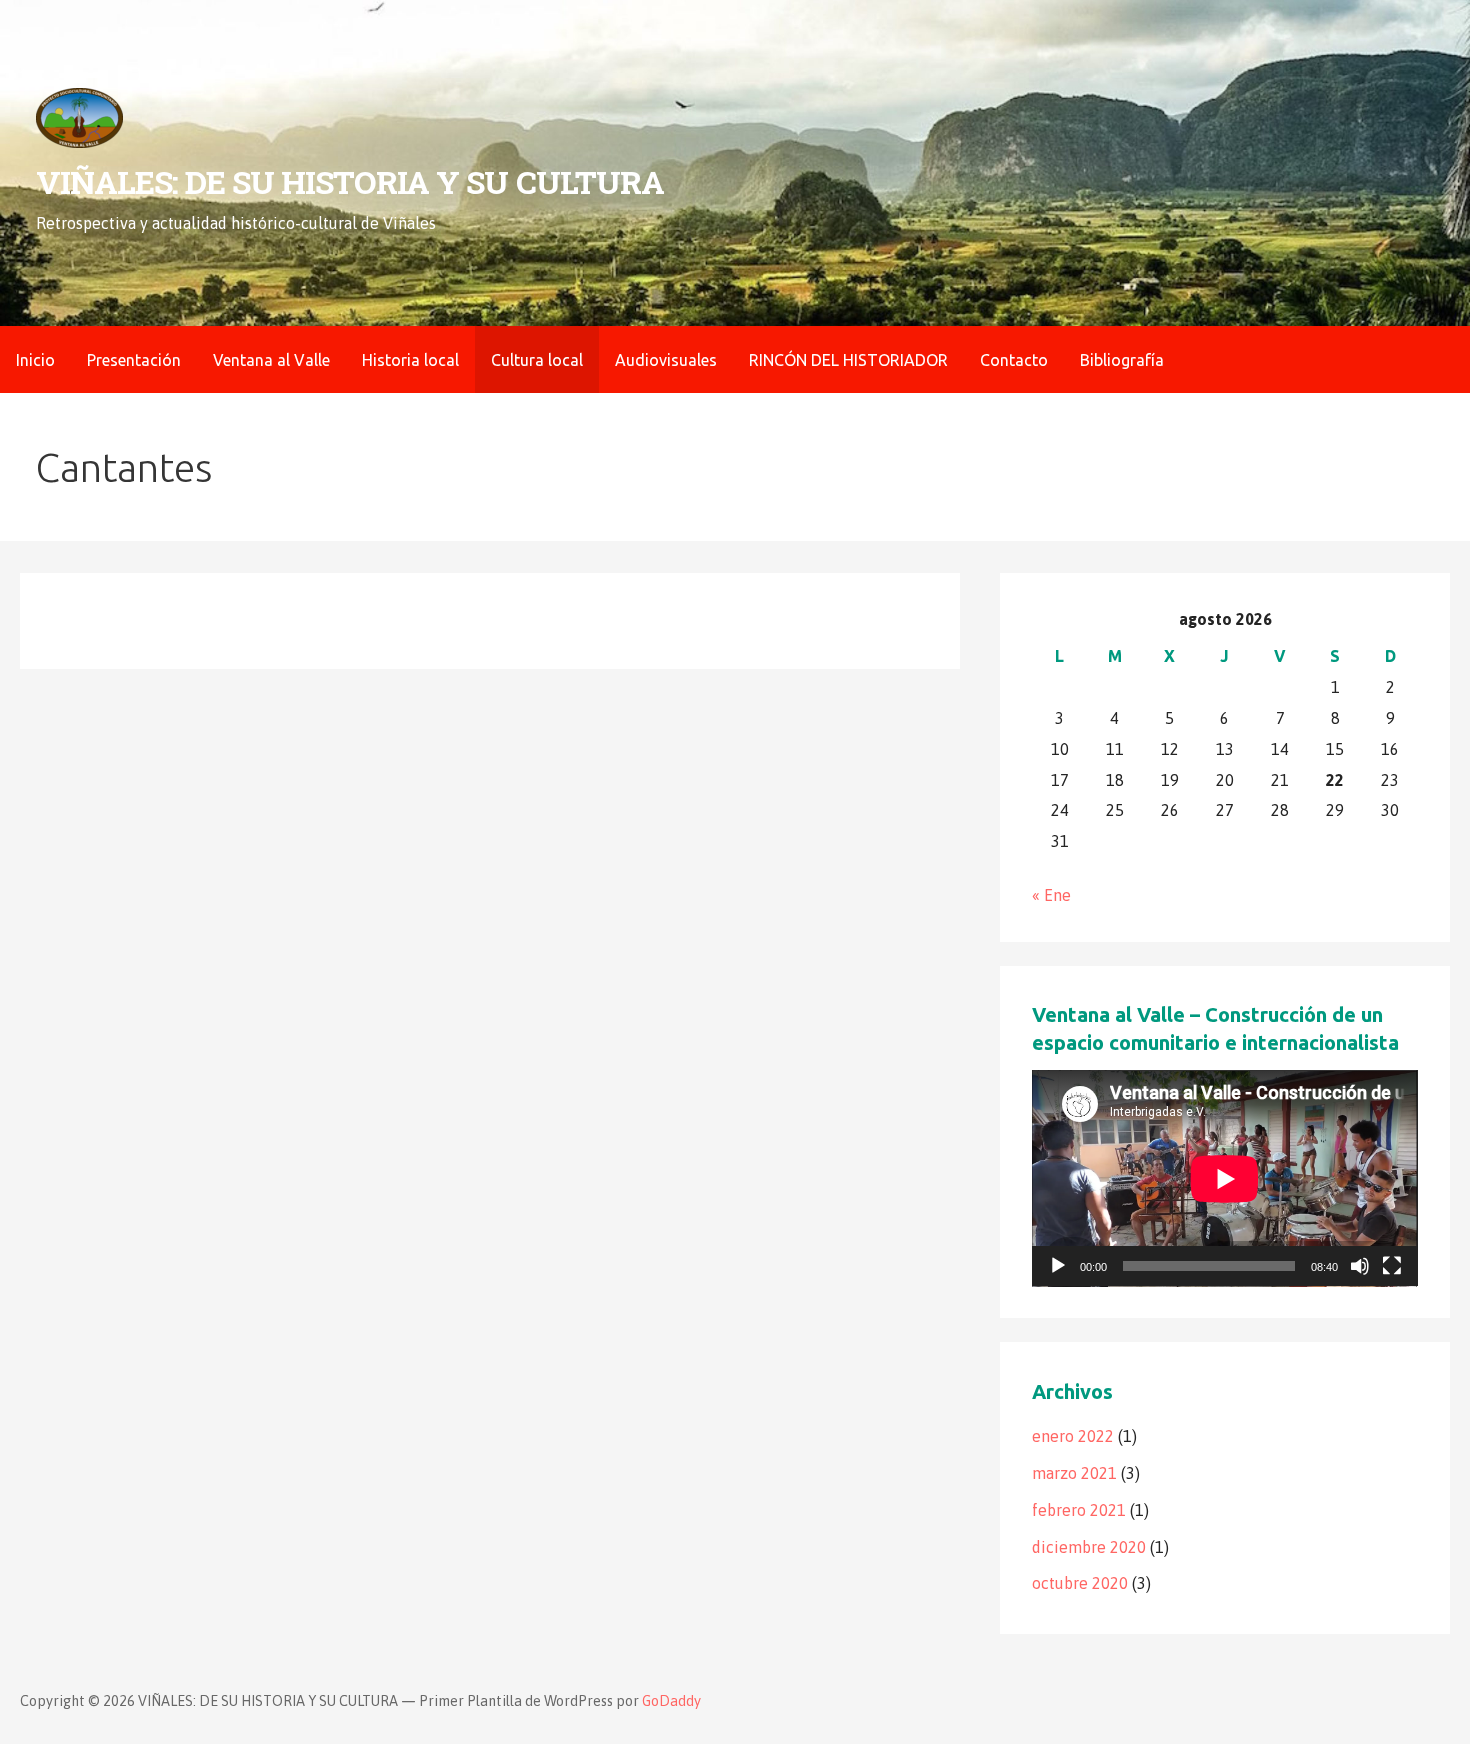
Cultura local (537, 360)
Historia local (410, 360)
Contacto (1014, 360)
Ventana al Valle (271, 360)
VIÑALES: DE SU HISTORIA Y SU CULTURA (349, 181)
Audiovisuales (666, 360)
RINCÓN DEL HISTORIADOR (848, 360)
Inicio (35, 360)
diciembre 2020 (1089, 1547)
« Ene (1051, 895)
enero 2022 (1073, 1436)
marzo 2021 (1074, 1473)
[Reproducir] (1058, 1266)
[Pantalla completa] (1392, 1266)
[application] (1224, 1178)
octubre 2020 (1080, 1583)
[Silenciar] (1360, 1266)
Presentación (134, 360)
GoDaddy (671, 1701)
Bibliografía (1122, 360)
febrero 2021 (1079, 1510)
